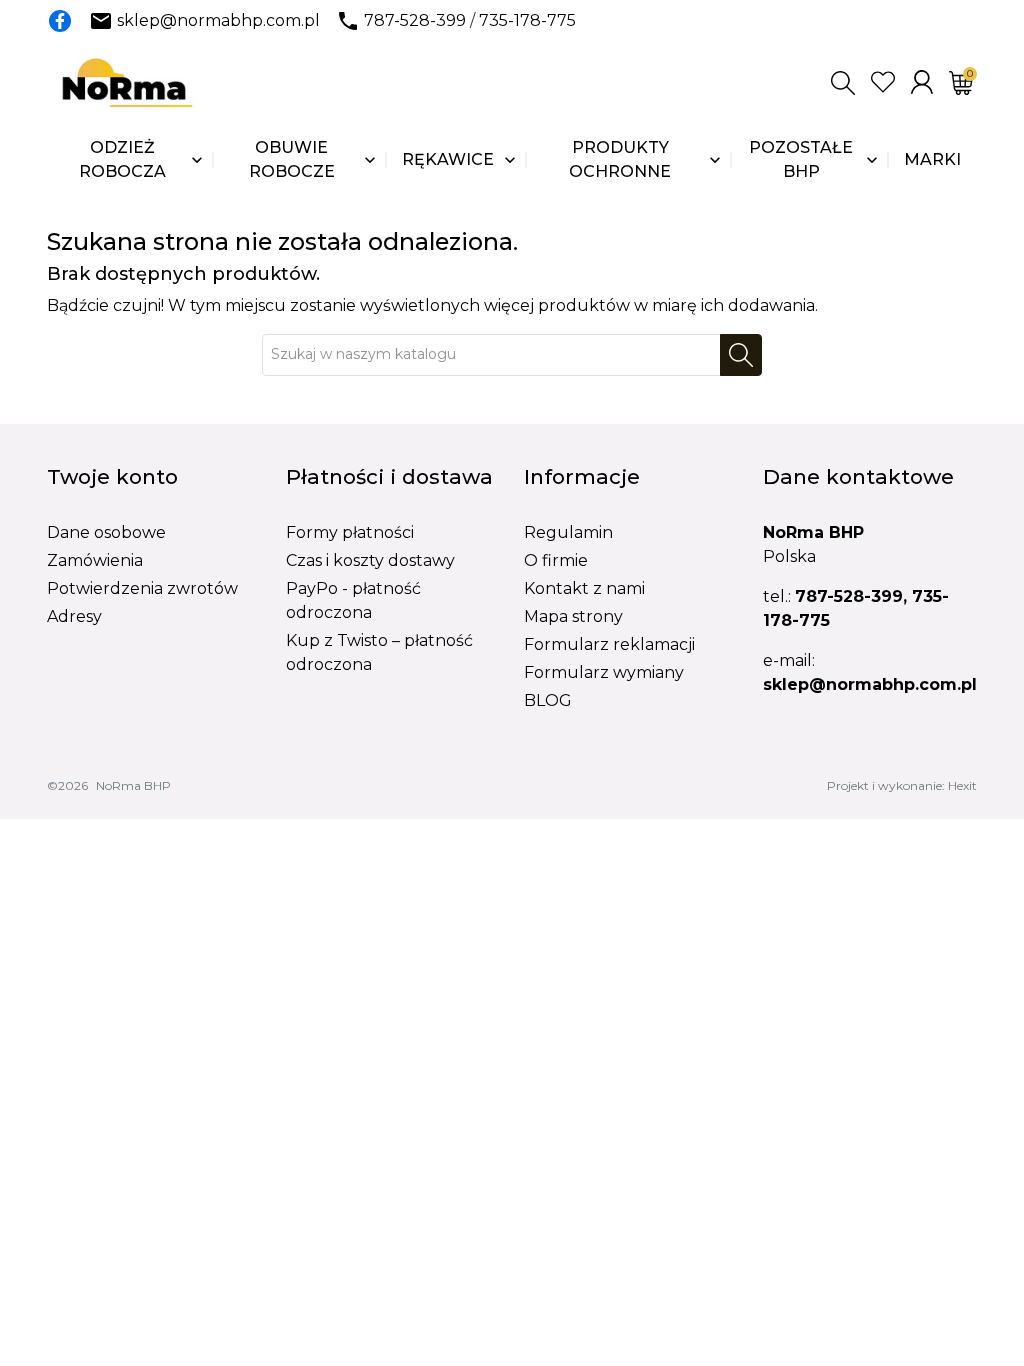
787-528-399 (415, 20)
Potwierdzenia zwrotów (142, 588)
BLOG (548, 700)
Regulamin (568, 532)
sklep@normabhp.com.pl (218, 20)
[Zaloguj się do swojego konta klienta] (922, 82)
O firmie (556, 560)
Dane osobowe (106, 532)
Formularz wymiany (604, 672)
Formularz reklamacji (609, 644)
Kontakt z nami (584, 588)
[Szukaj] (741, 355)
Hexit (962, 785)
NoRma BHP (133, 785)
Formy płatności (350, 532)
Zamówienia (95, 560)
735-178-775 (527, 20)
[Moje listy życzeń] (883, 82)
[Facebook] (60, 21)
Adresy (74, 616)
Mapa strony (573, 616)
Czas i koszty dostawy (370, 560)
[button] (843, 83)
